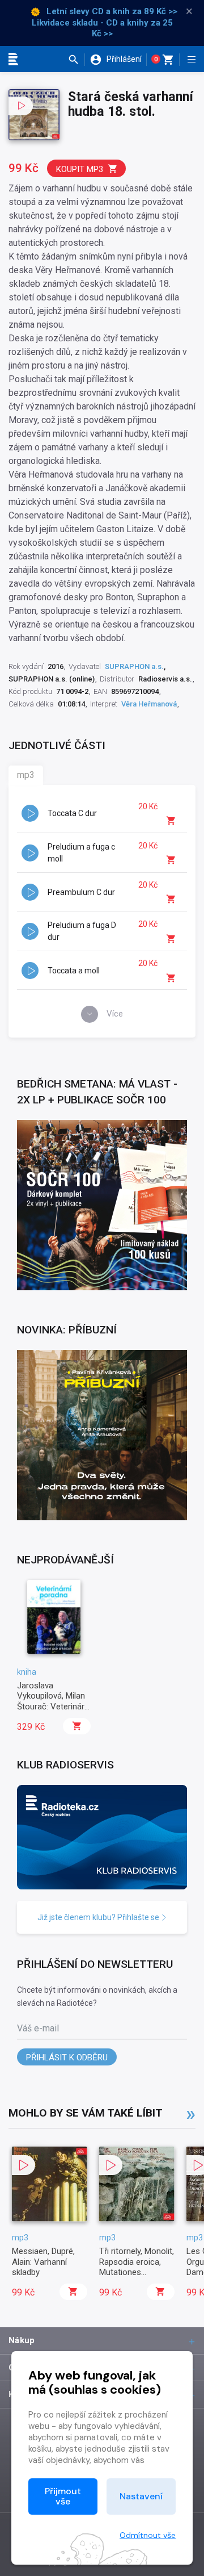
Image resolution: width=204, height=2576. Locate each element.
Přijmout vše (63, 2496)
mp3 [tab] (26, 775)
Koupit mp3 (80, 169)
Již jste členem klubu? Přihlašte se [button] (99, 1917)
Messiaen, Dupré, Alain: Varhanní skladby (43, 2262)
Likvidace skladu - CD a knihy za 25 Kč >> (102, 28)
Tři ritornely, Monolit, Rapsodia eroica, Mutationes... (137, 2262)
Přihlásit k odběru (67, 2058)
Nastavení (141, 2496)
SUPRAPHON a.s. (134, 666)
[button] (76, 60)
